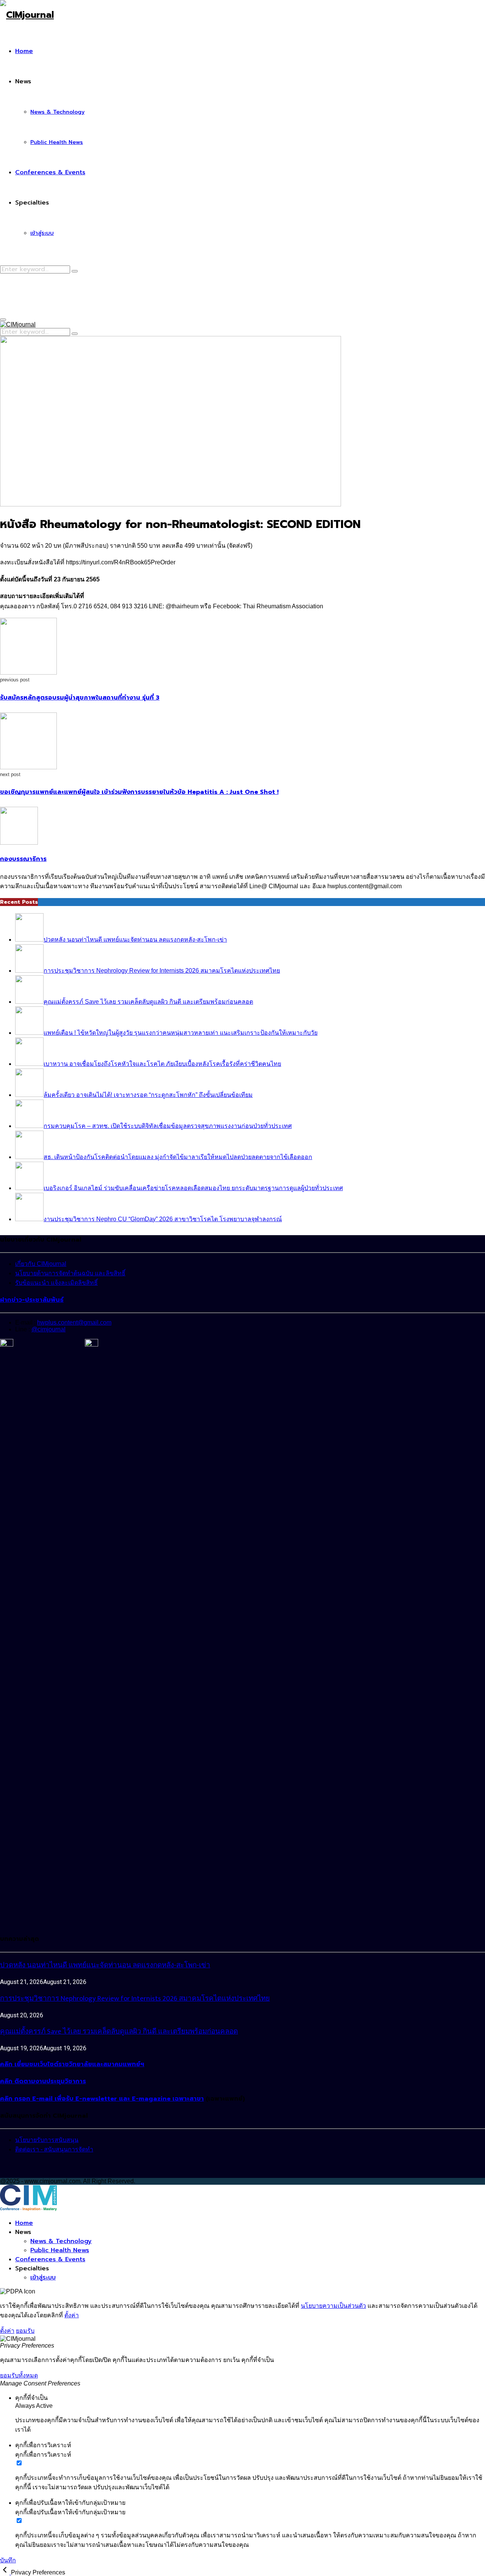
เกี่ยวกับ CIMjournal (41, 1264)
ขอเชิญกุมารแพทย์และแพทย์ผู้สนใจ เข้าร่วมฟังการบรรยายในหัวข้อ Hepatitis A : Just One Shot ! (139, 792)
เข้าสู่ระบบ (42, 233)
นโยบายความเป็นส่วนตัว (333, 2306)
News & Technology (57, 112)
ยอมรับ (25, 2331)
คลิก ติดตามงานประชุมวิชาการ (43, 2081)
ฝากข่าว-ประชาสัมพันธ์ (32, 1300)
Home (24, 51)
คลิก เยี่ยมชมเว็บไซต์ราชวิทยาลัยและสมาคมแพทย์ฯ (72, 2064)
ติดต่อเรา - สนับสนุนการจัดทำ (54, 2149)
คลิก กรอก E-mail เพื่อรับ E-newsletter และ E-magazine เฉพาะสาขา (102, 2099)
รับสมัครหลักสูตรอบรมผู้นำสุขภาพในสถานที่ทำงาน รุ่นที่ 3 (80, 698)
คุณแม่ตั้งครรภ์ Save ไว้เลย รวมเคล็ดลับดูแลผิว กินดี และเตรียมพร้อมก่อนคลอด (119, 2032)
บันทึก (8, 2560)
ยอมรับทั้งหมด (19, 2375)
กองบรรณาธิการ (23, 859)
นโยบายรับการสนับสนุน (47, 2140)
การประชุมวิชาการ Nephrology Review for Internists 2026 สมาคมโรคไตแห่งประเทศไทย (135, 1999)
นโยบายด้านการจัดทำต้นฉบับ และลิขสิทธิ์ (70, 1273)
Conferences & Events (50, 172)
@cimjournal (48, 1329)
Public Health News (57, 142)
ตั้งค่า (72, 2315)
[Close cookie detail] (5, 2572)
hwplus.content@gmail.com (74, 1322)
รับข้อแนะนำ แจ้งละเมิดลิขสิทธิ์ (56, 1283)
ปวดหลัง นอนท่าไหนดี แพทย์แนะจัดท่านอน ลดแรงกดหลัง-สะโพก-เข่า (105, 1965)
